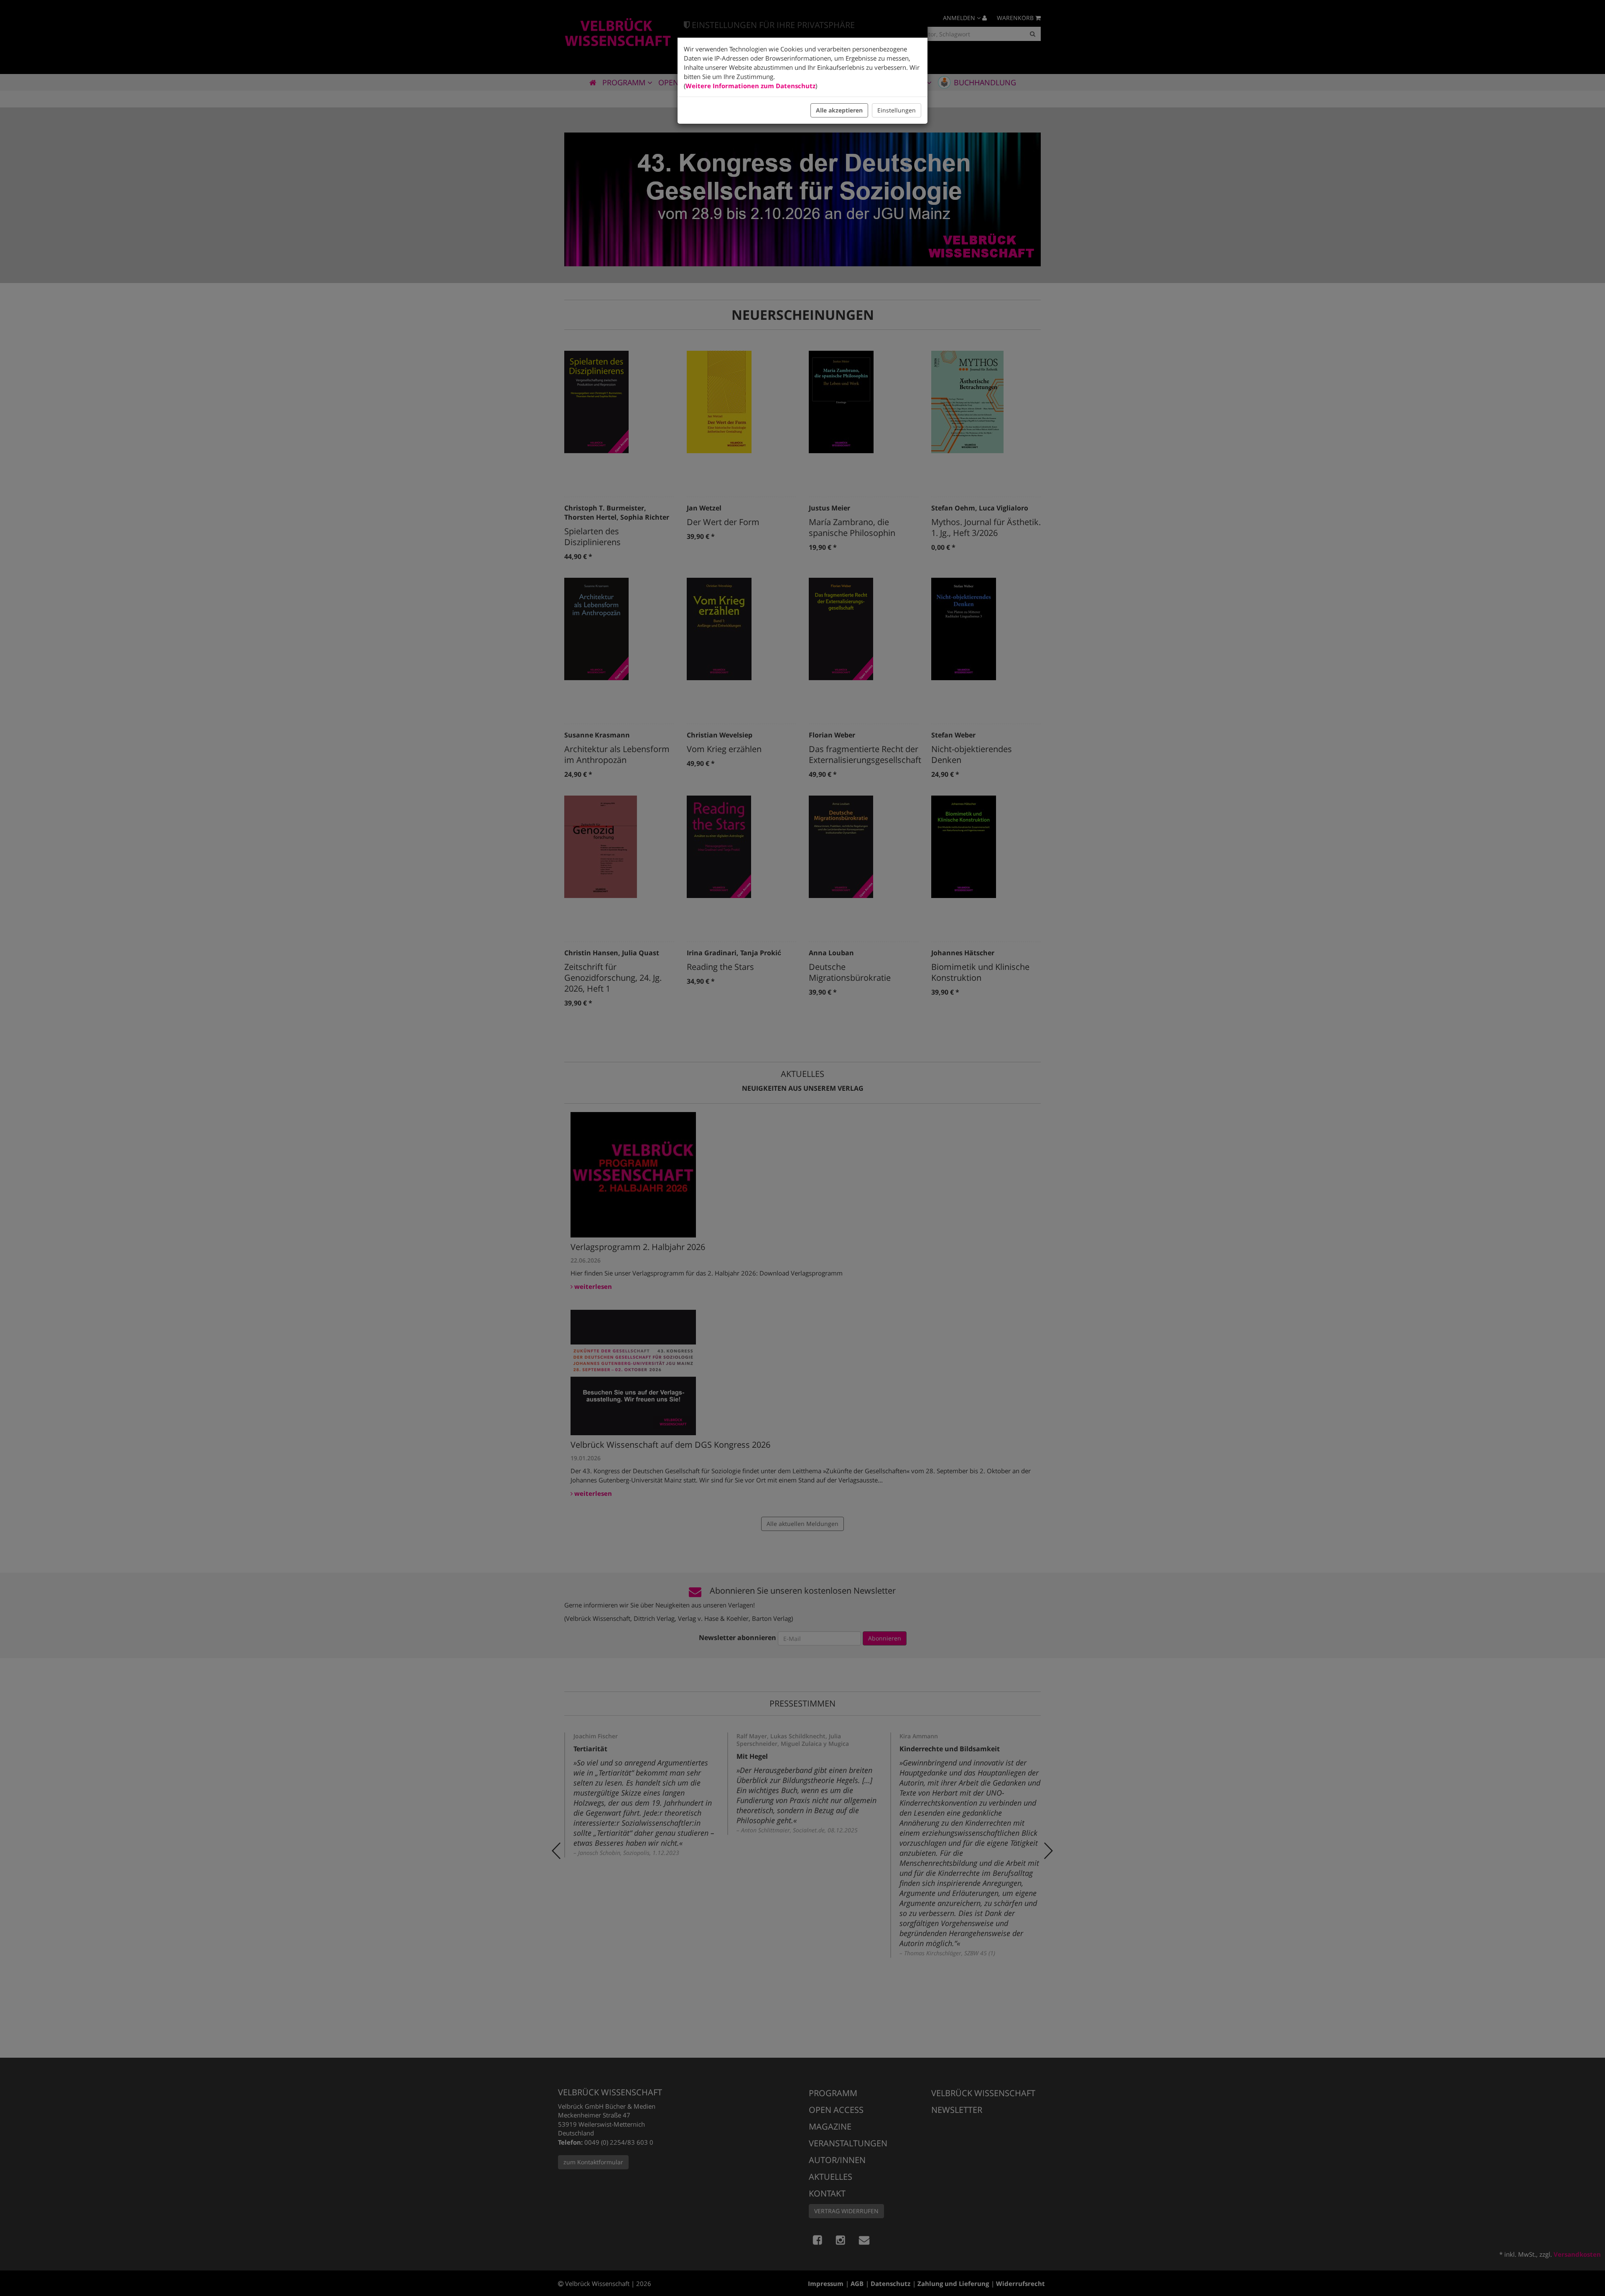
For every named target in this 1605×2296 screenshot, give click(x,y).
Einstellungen (897, 110)
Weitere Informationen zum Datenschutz (750, 86)
